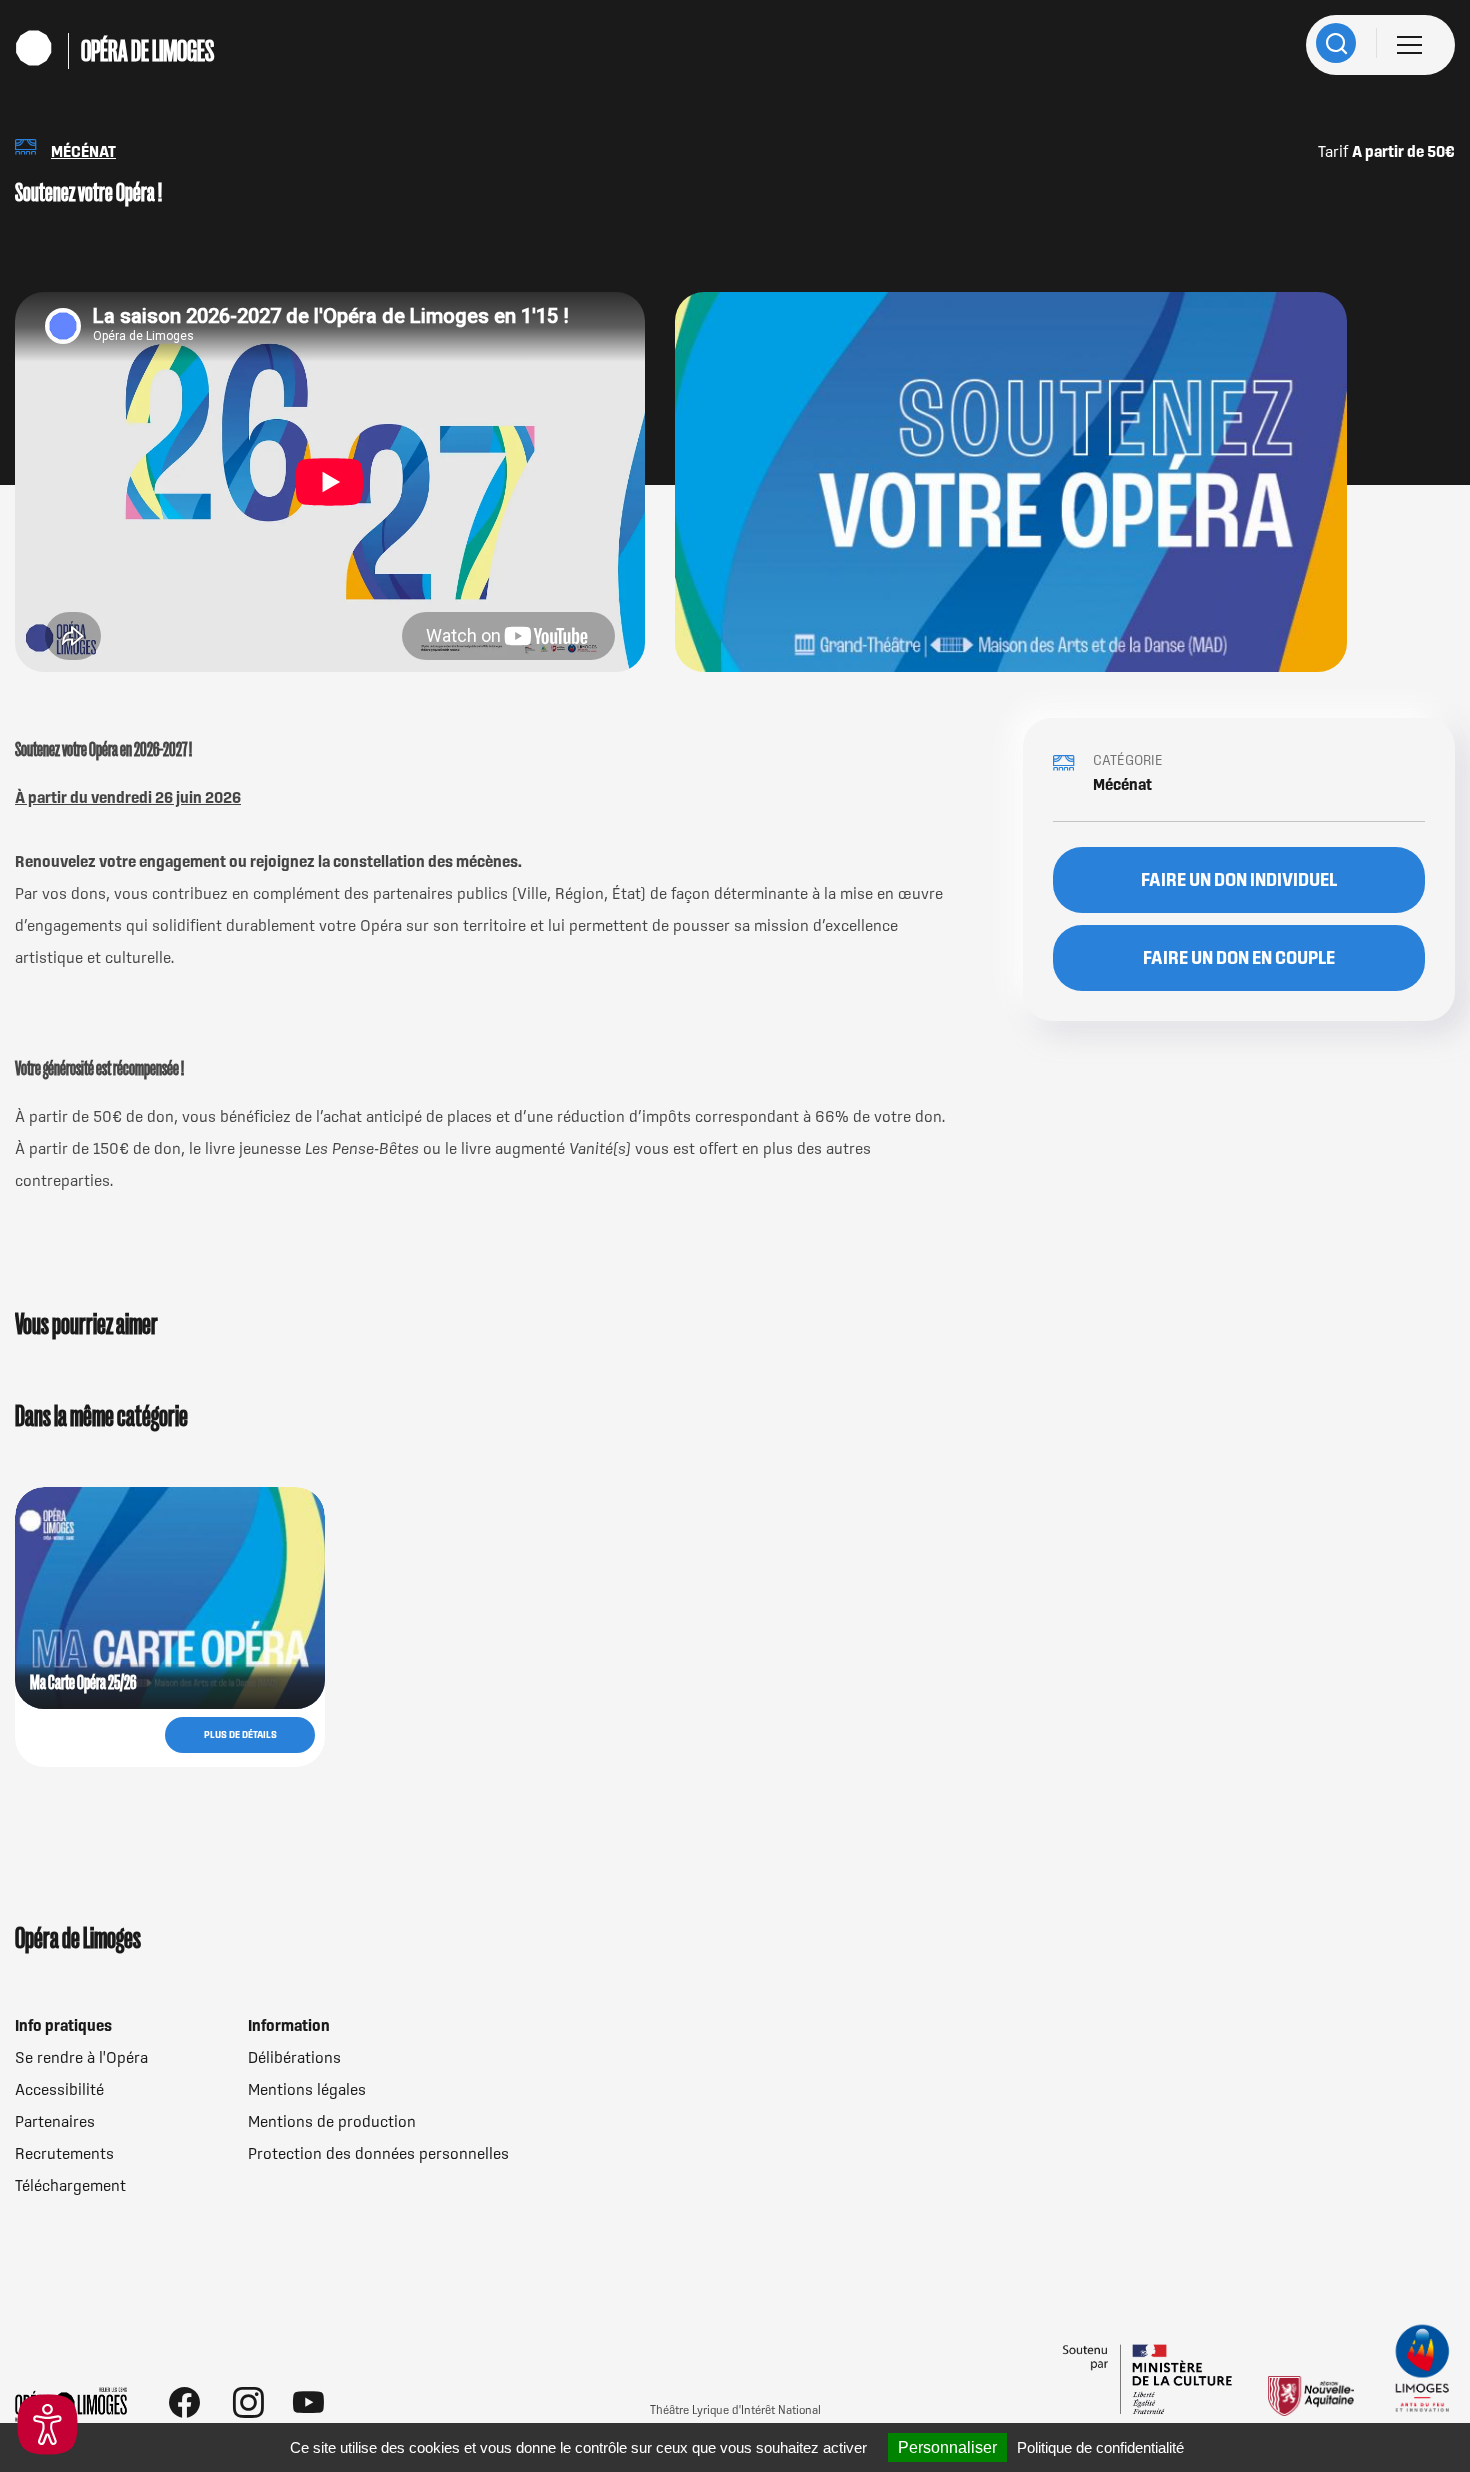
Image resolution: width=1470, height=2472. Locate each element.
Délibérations (294, 2057)
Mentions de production (332, 2121)
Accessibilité (59, 2089)
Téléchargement (70, 2185)
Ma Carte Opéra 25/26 (83, 1682)
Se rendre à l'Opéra (81, 2057)
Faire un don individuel (1239, 879)
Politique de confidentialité (1100, 2447)
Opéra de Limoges (147, 51)
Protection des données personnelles (378, 2153)
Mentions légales (307, 2089)
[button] (47, 2424)
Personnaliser (947, 2447)
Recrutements (64, 2153)
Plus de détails (240, 1734)
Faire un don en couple (1239, 957)
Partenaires (55, 2121)
